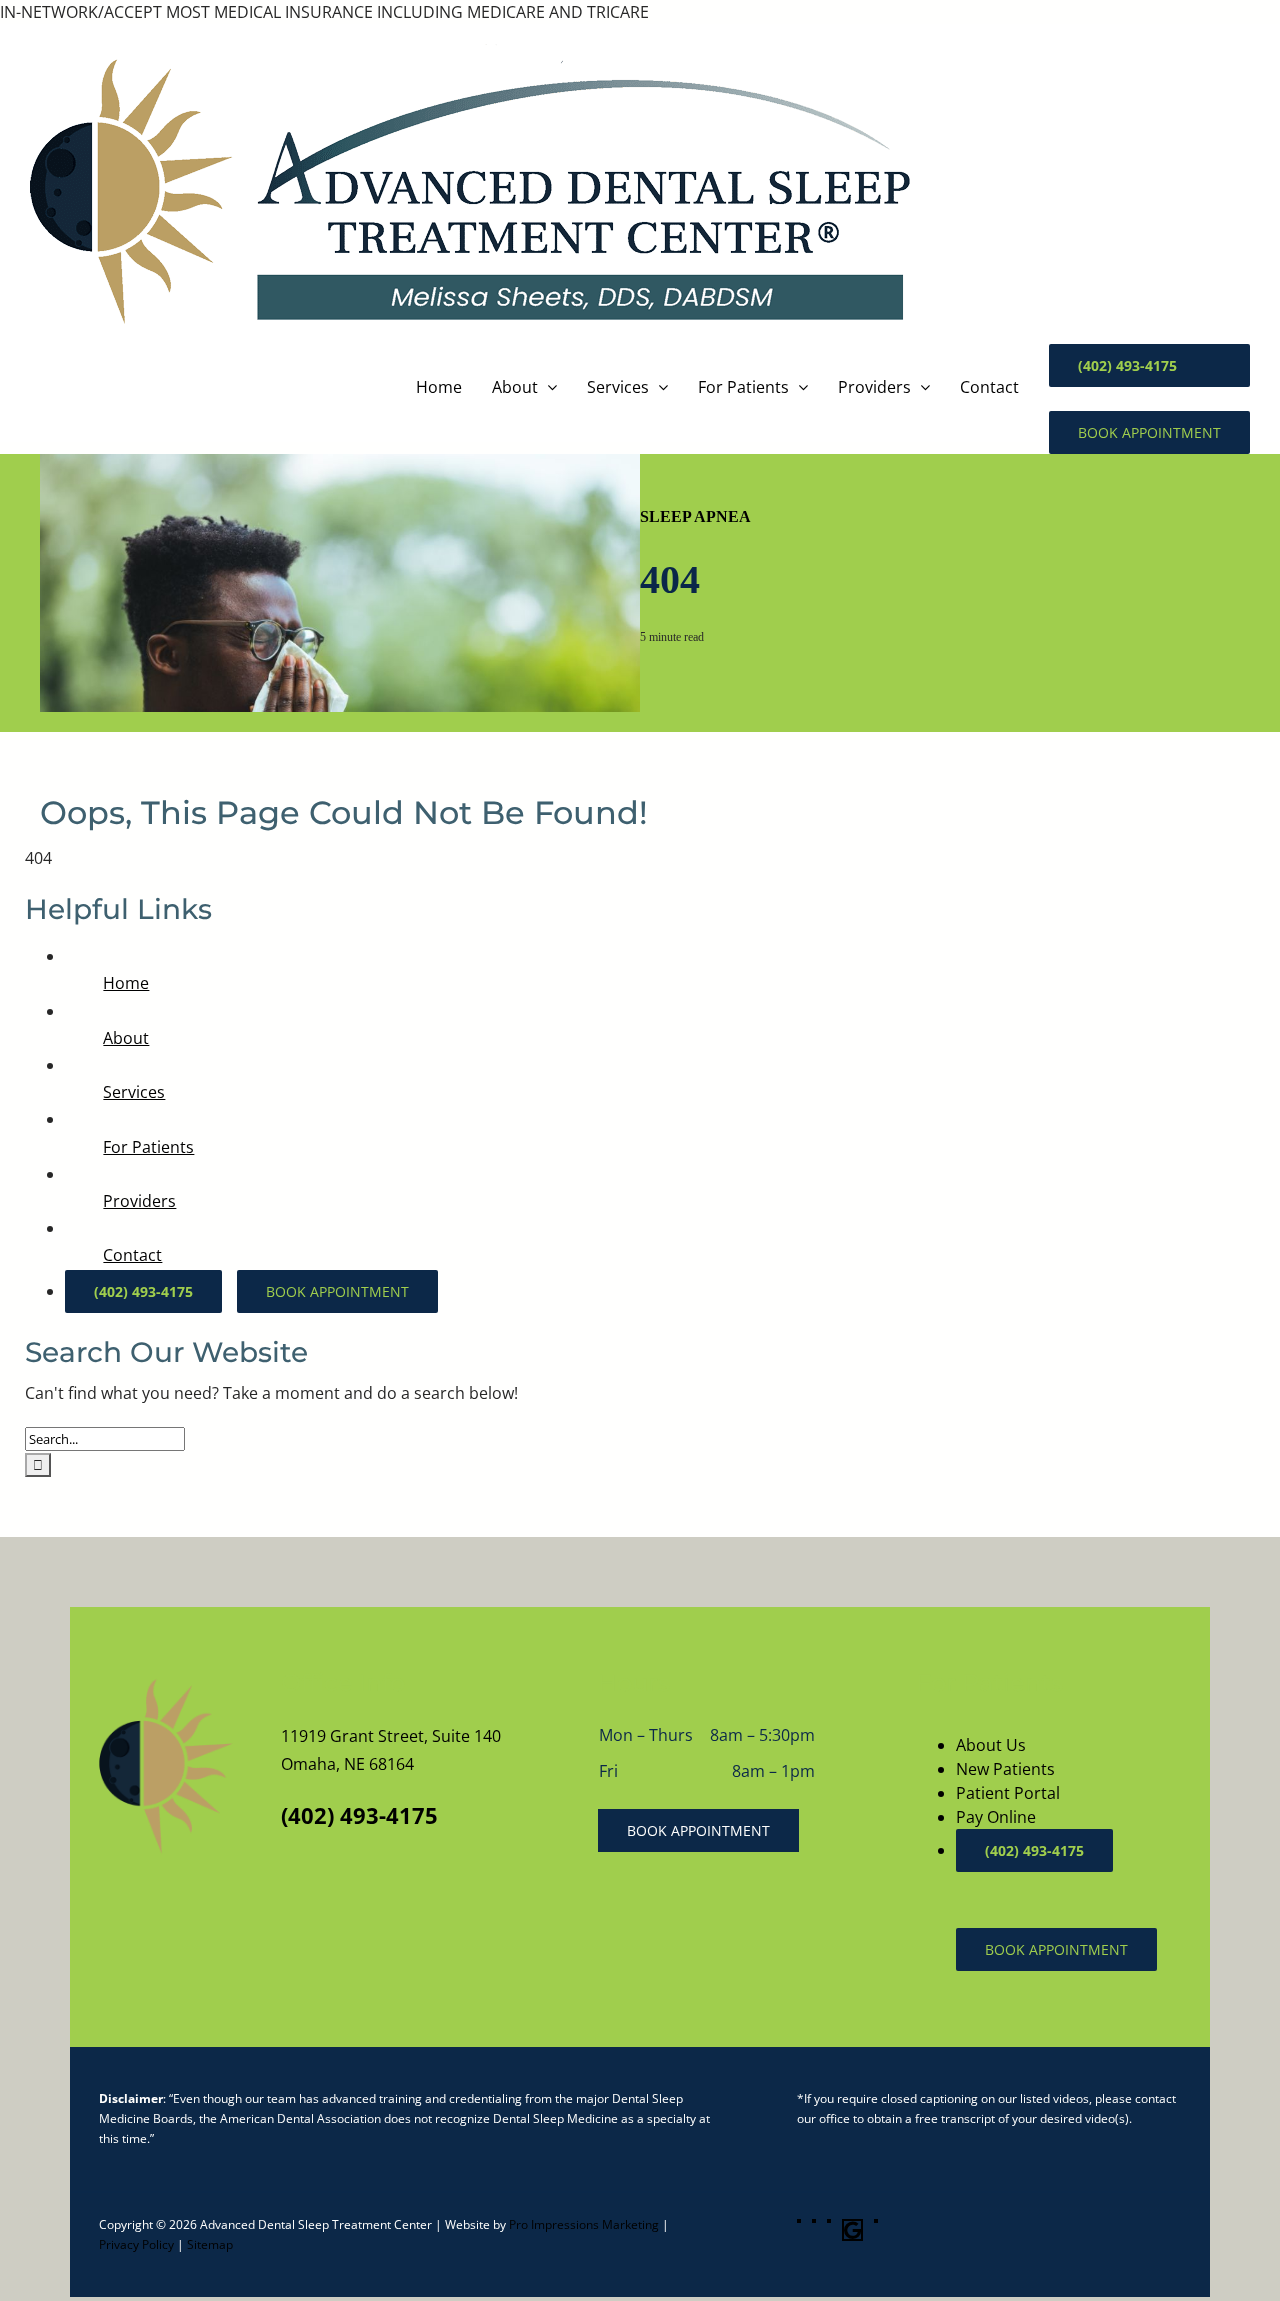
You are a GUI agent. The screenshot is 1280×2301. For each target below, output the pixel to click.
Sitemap (210, 2244)
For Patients (148, 1147)
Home (126, 983)
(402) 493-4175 (359, 1815)
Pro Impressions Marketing (584, 2224)
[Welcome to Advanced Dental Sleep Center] (163, 1767)
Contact (132, 1255)
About (126, 1038)
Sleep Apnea (695, 516)
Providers (139, 1201)
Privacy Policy (136, 2244)
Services (134, 1092)
